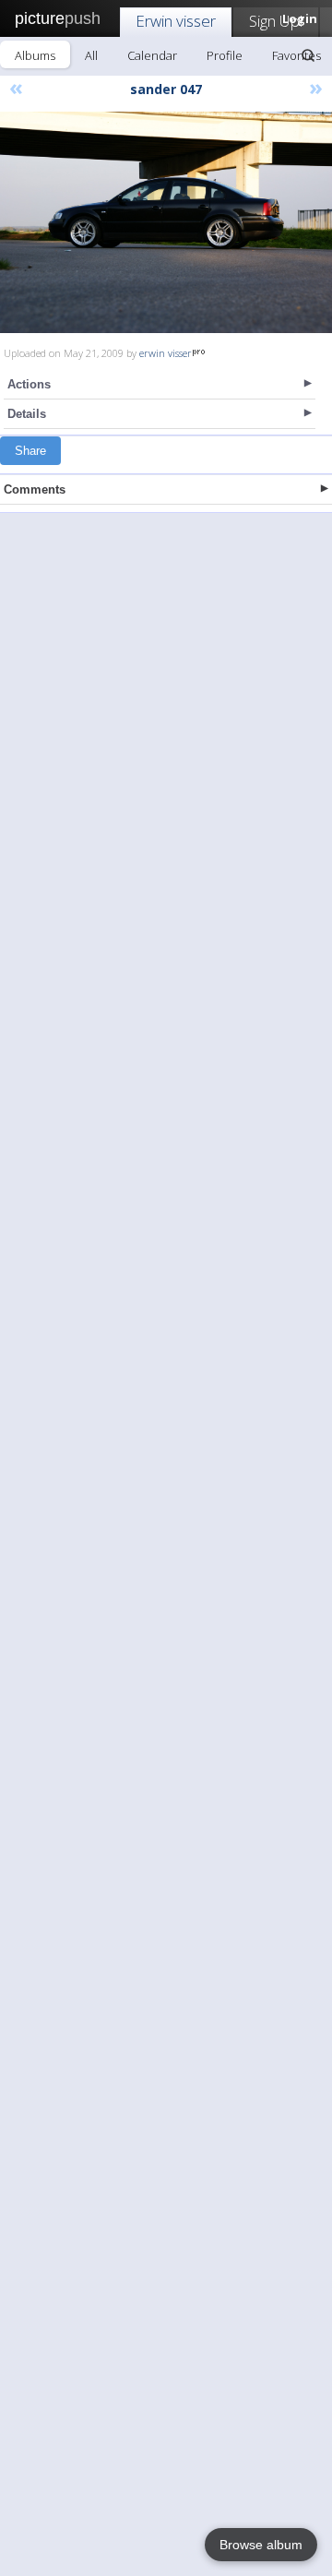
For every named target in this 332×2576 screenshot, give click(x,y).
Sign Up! (276, 21)
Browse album (261, 2545)
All (91, 55)
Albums (35, 55)
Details (27, 414)
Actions (29, 384)
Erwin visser (176, 21)
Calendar (152, 55)
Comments (35, 489)
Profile (225, 55)
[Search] (308, 55)
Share (30, 451)
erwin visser (166, 353)
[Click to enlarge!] (166, 222)
